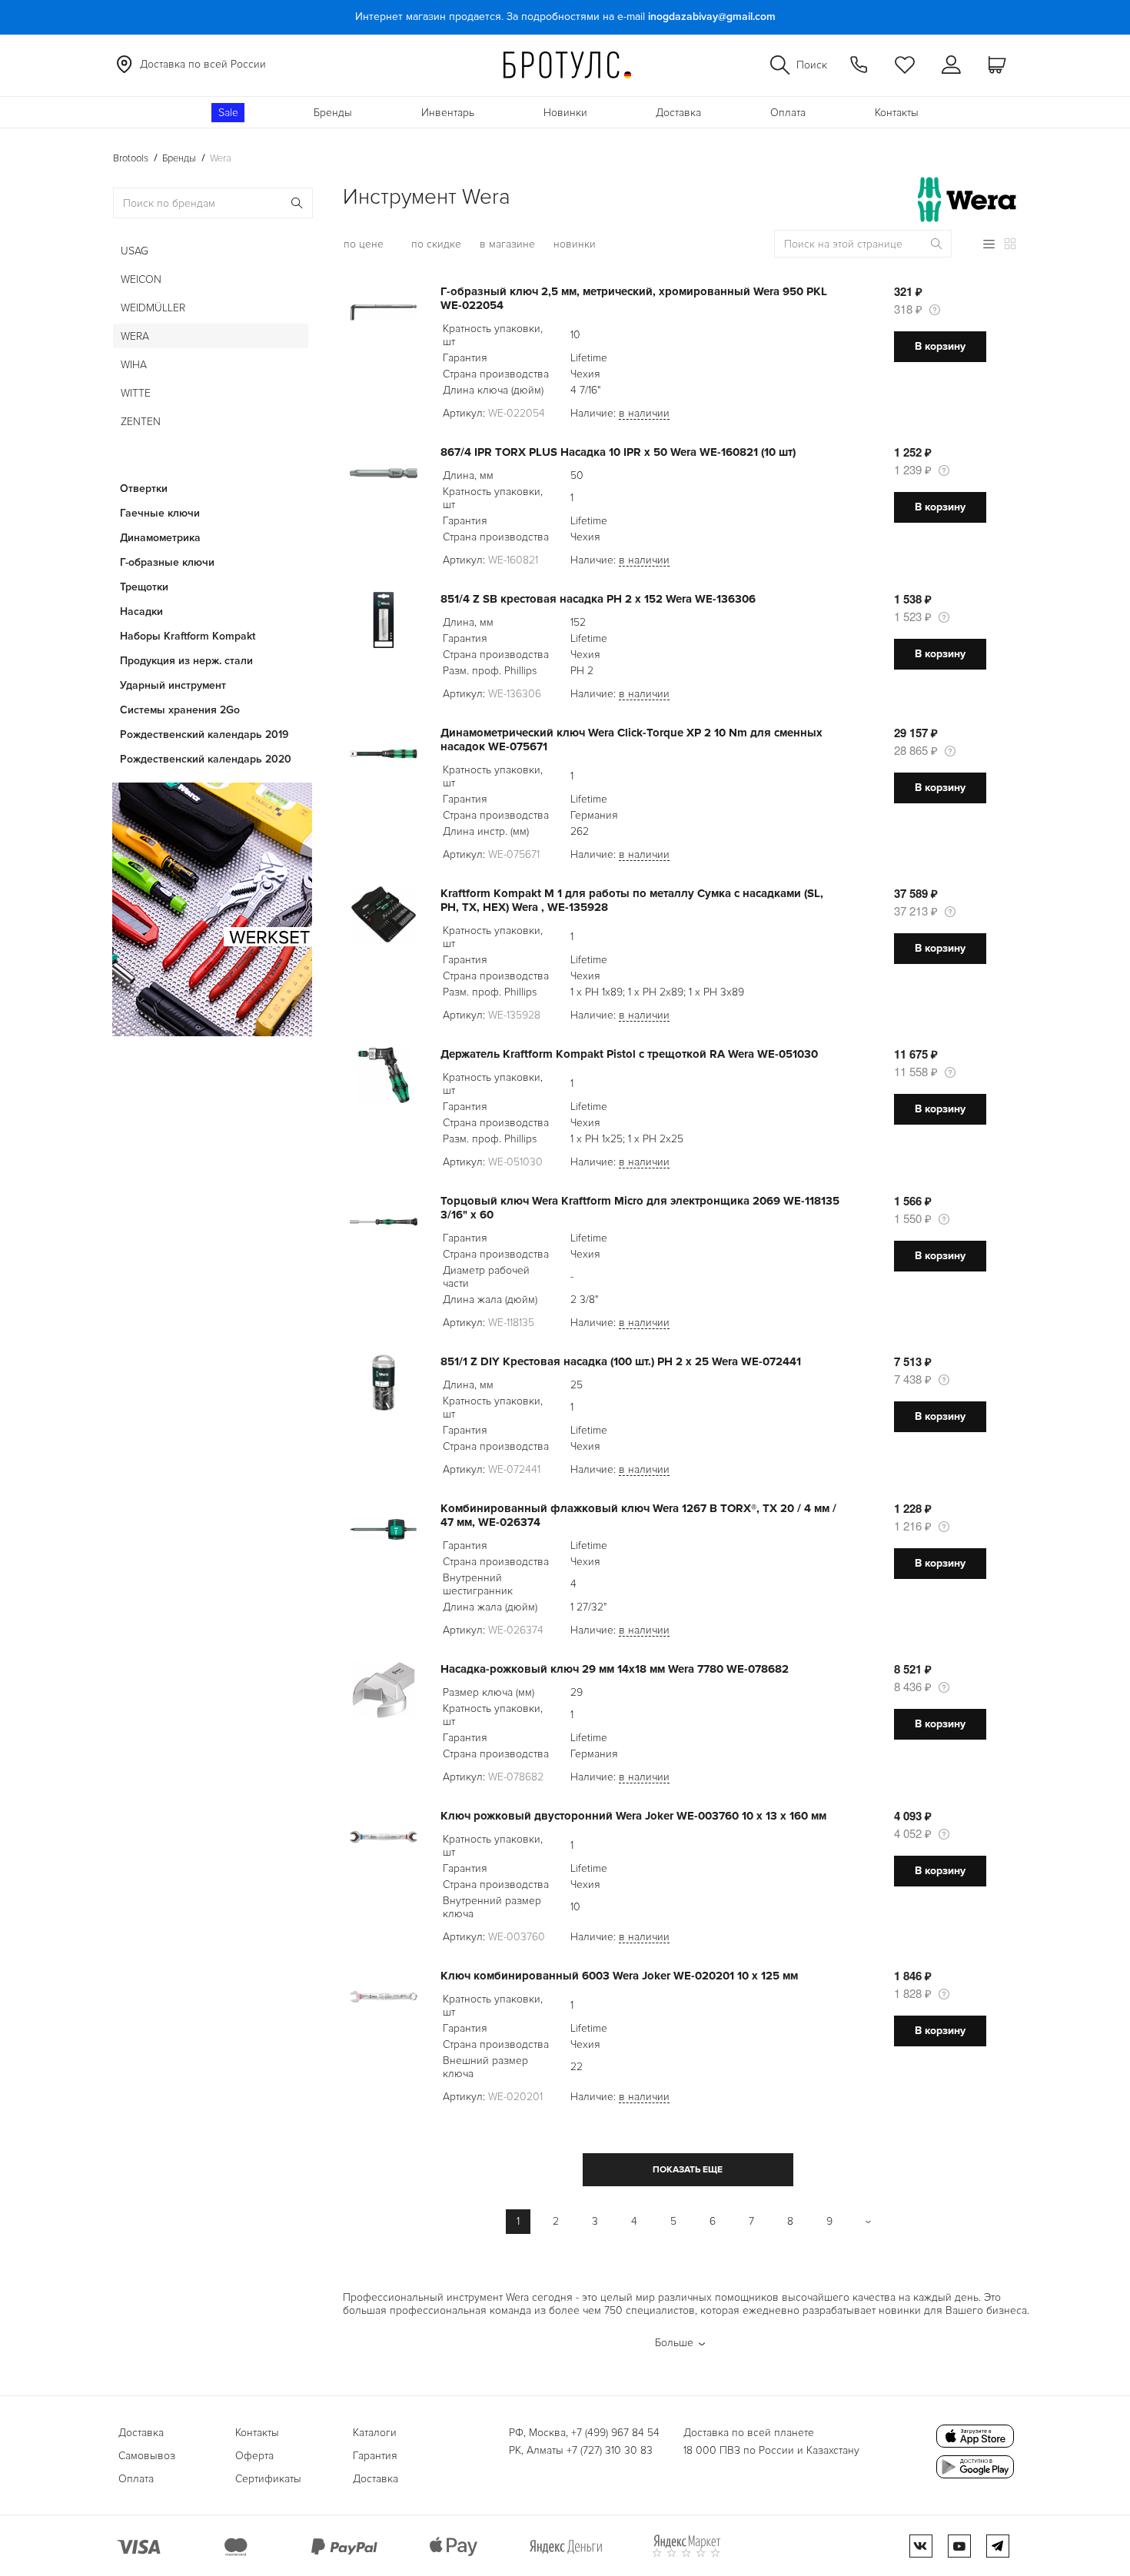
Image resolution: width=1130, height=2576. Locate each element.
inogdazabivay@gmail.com (712, 17)
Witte (136, 393)
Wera (135, 336)
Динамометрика (160, 538)
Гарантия (375, 2456)
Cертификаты (268, 2479)
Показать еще (688, 2170)
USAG (135, 251)
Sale (228, 113)
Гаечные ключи (160, 513)
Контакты (897, 113)
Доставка (678, 113)
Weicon (141, 279)
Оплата (788, 113)
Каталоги (375, 2433)
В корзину (940, 346)
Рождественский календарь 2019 (204, 735)
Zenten (141, 422)
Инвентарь (448, 113)
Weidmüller (153, 308)
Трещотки (144, 587)
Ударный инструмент (173, 685)
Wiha (134, 365)
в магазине (507, 244)
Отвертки (144, 489)
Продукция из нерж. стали (186, 661)
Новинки (565, 113)
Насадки (141, 612)
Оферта (254, 2456)
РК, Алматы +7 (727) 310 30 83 (581, 2450)
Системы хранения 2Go (180, 710)
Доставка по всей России (203, 64)
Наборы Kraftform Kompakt (188, 636)
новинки (575, 244)
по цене (364, 244)
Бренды (333, 113)
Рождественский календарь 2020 (206, 759)
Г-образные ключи (167, 562)
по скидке (436, 244)
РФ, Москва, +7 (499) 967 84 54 (584, 2433)
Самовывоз (147, 2456)
